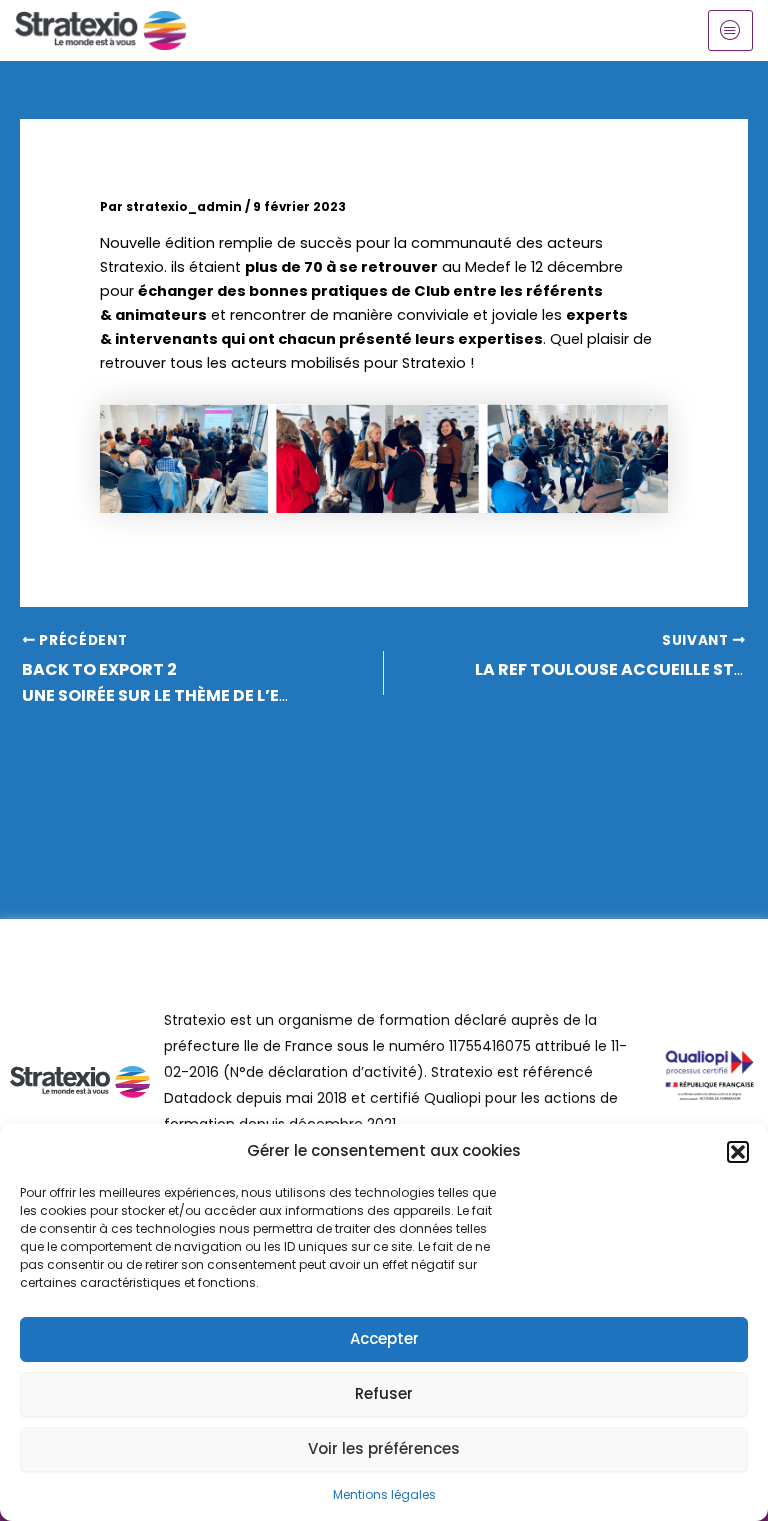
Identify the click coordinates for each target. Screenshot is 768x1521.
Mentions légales (384, 1494)
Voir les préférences (384, 1448)
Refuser (384, 1393)
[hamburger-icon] (730, 30)
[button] (738, 1152)
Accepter (384, 1338)
